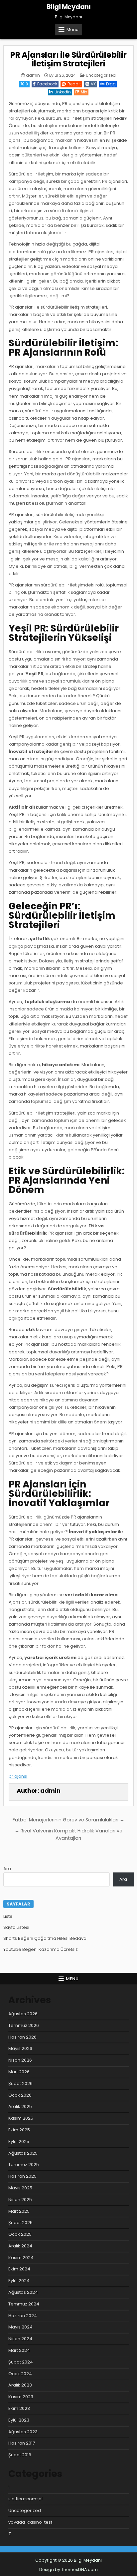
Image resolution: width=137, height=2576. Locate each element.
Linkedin (63, 92)
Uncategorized (101, 75)
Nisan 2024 (20, 2339)
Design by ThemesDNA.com (68, 2569)
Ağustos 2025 (23, 2153)
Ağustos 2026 (23, 2014)
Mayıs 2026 (20, 2048)
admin (33, 75)
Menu (72, 30)
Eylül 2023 (19, 2420)
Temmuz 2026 (24, 2025)
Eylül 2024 (19, 2281)
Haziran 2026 (22, 2037)
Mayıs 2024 (20, 2327)
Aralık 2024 (20, 2246)
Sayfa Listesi (16, 1927)
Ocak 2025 (20, 2234)
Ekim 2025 (19, 2130)
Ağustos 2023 (23, 2432)
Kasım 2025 (21, 2118)
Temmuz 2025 (24, 2165)
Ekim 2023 (19, 2408)
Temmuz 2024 (24, 2304)
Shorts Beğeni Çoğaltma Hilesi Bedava (45, 1938)
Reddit (74, 84)
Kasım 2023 (21, 2397)
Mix (84, 92)
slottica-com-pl (25, 2499)
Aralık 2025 (20, 2106)
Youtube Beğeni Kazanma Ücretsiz (41, 1949)
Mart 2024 (19, 2350)
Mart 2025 (19, 2211)
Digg (111, 84)
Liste (8, 1916)
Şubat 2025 (20, 2223)
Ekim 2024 (19, 2269)
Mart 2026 (19, 2072)
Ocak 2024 (20, 2374)
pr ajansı (18, 1776)
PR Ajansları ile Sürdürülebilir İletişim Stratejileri (68, 59)
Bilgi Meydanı (69, 7)
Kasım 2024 (21, 2258)
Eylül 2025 (19, 2141)
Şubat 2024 (21, 2362)
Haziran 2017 (22, 2443)
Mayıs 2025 (20, 2188)
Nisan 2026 (20, 2060)
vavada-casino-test (30, 2522)
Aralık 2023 (20, 2385)
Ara (7, 1869)
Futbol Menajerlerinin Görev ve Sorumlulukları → (68, 1820)
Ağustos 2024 (23, 2292)
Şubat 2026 (20, 2083)
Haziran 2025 (22, 2176)
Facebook (47, 84)
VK (93, 84)
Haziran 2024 (23, 2316)
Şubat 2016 (20, 2455)
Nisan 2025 (20, 2200)
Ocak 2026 (20, 2095)
